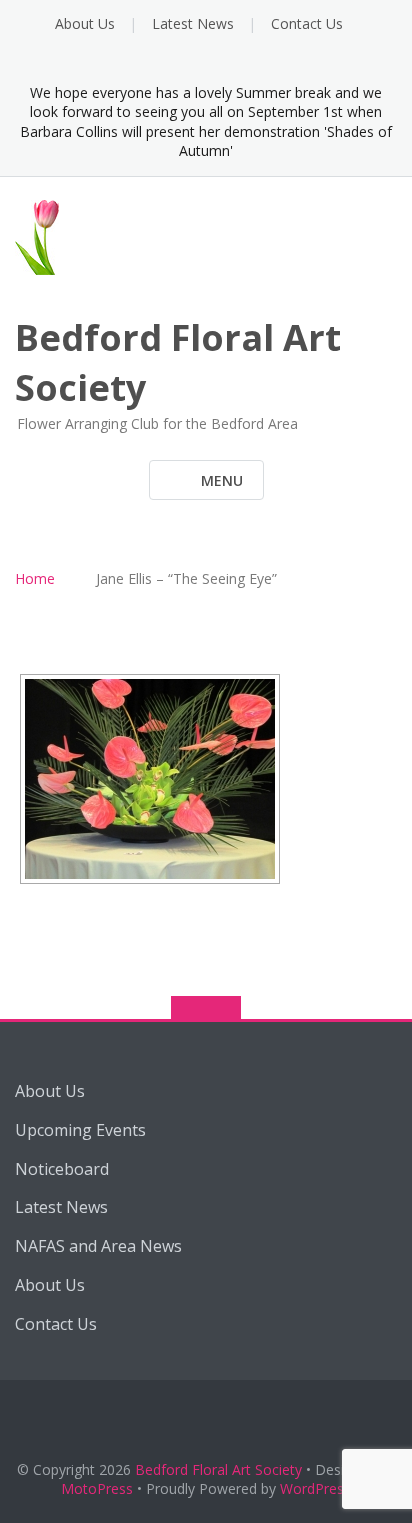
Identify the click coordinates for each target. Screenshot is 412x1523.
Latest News (193, 23)
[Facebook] (206, 61)
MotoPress (97, 1488)
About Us (85, 23)
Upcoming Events (80, 1130)
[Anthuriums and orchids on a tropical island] (150, 779)
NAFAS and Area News (98, 1246)
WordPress (315, 1488)
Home (35, 578)
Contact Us (307, 23)
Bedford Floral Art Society (218, 1469)
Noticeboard (62, 1169)
